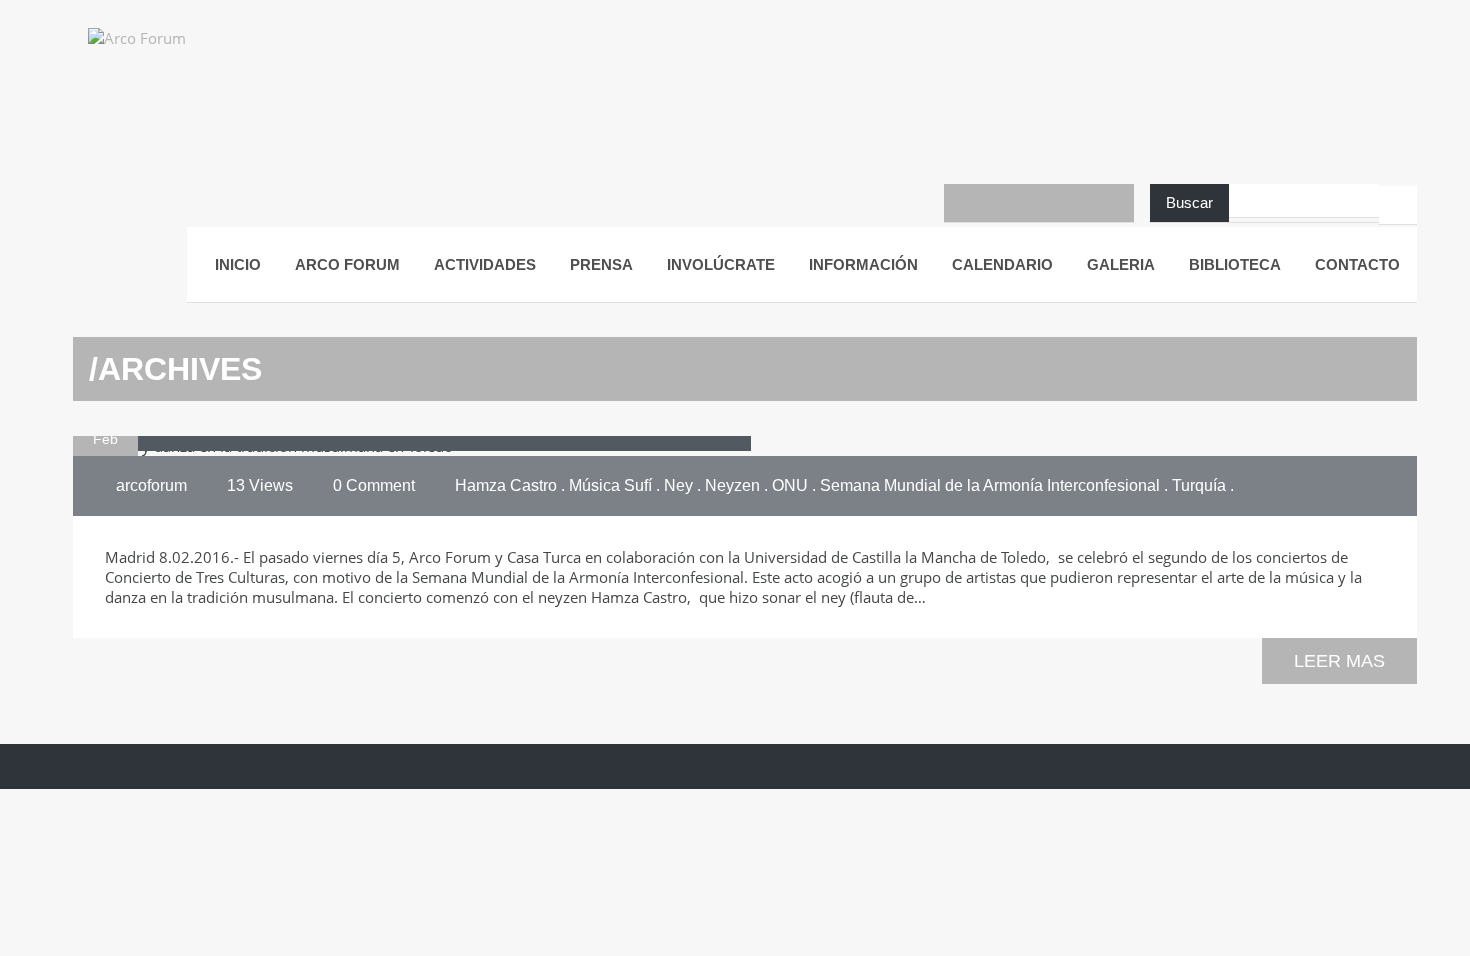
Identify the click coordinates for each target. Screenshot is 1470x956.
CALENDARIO (1002, 264)
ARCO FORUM (347, 264)
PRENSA (601, 264)
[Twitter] (1039, 203)
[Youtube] (1001, 203)
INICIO (238, 264)
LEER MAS (1339, 661)
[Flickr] (1077, 203)
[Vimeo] (1115, 203)
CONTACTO (1357, 264)
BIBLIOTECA (1235, 264)
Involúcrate (721, 264)
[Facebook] (963, 203)
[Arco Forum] (158, 55)
